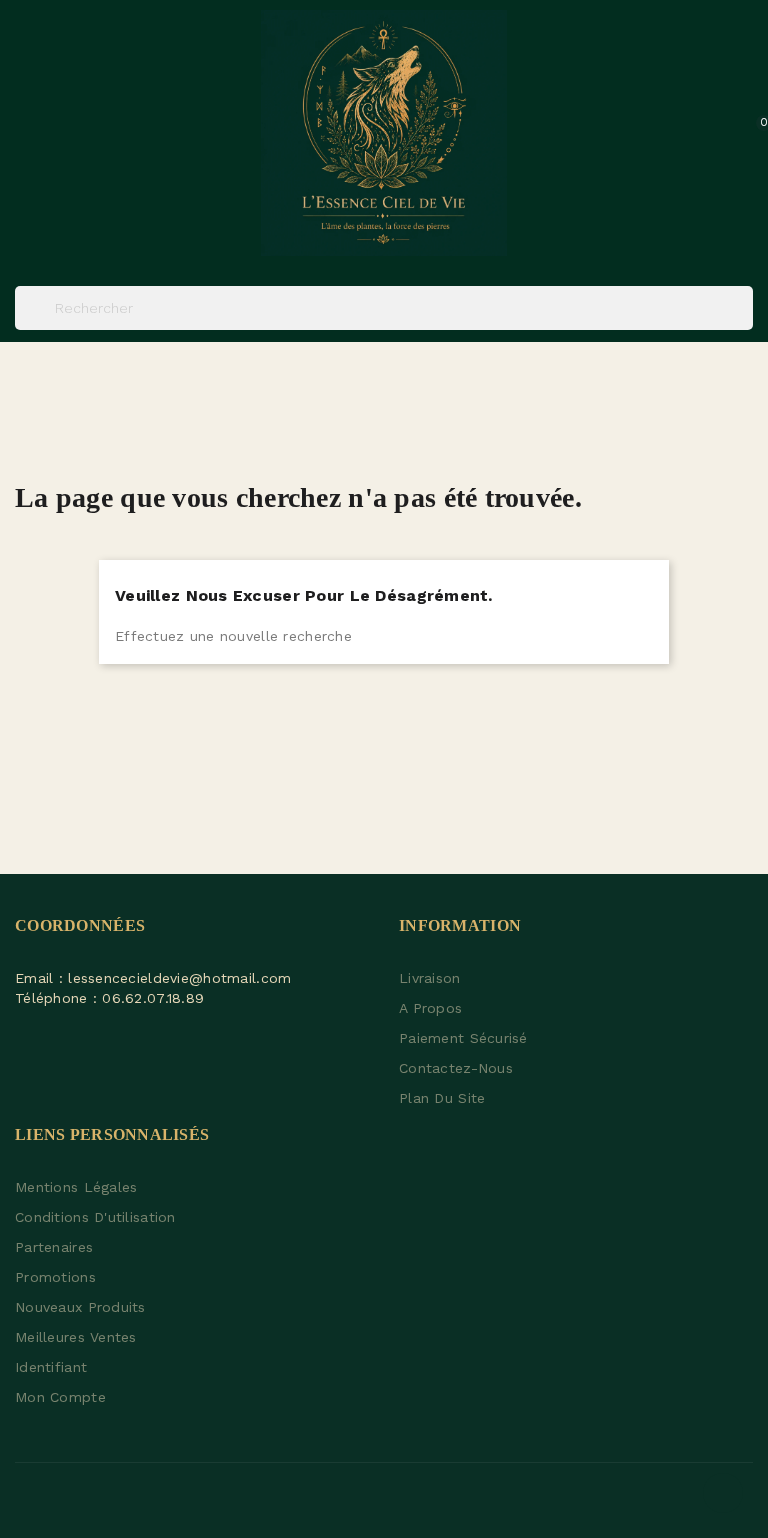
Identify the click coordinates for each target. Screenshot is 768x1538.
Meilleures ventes (76, 1337)
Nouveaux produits (80, 1307)
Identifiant (51, 1367)
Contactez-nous (456, 1068)
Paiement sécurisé (463, 1038)
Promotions (55, 1277)
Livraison (430, 978)
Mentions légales (76, 1187)
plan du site (442, 1098)
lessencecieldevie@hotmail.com (179, 978)
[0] (742, 133)
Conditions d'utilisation (95, 1217)
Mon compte (60, 1397)
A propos (430, 1008)
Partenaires (54, 1247)
